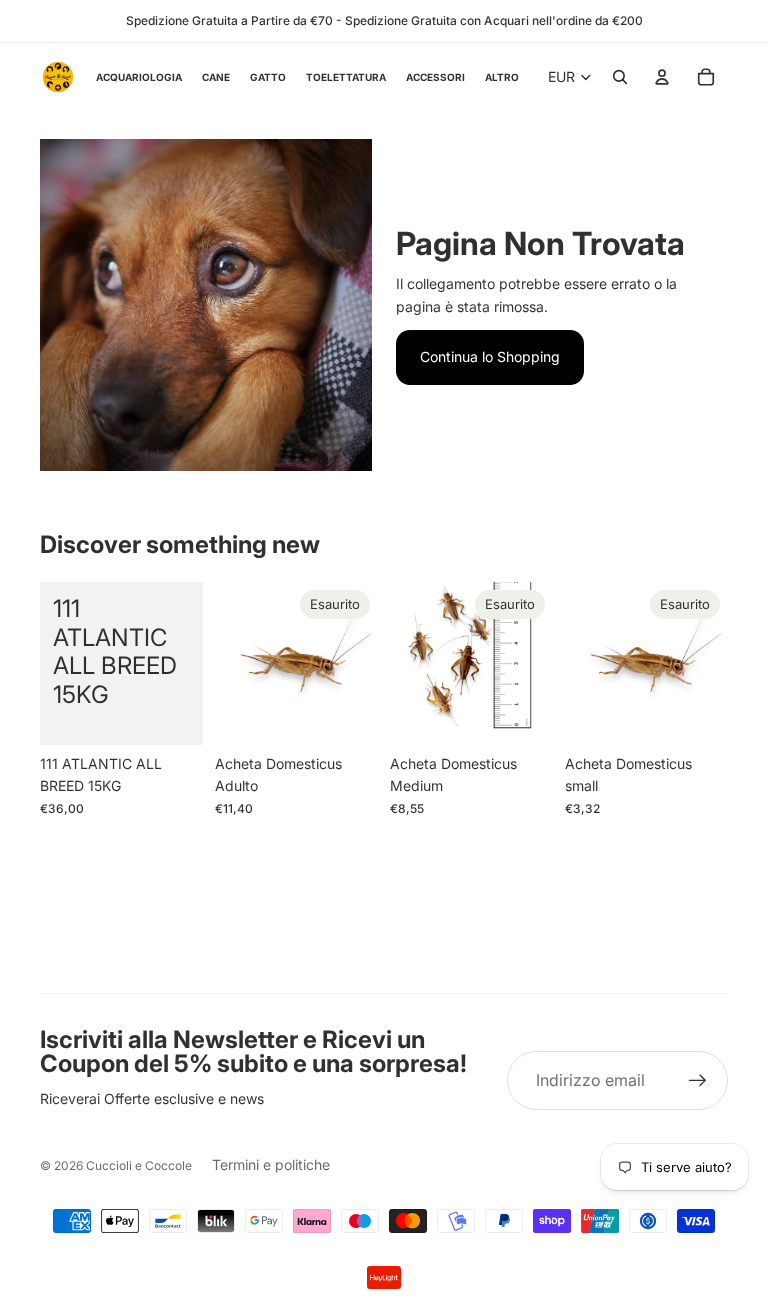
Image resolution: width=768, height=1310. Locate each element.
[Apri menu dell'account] (662, 77)
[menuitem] (502, 76)
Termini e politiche (271, 1164)
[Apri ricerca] (620, 77)
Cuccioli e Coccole (139, 1165)
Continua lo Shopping (490, 356)
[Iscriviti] (698, 1081)
